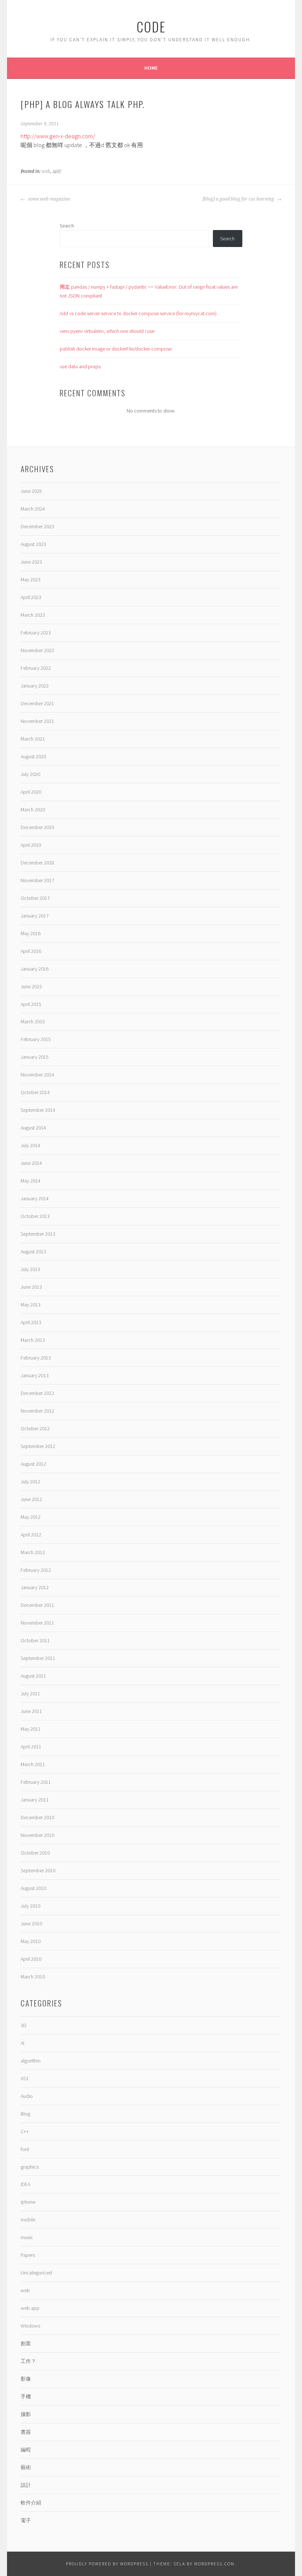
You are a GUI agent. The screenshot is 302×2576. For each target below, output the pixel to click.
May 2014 (31, 1181)
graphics (30, 2167)
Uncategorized (36, 2273)
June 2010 (31, 1924)
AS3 (24, 2078)
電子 (26, 2520)
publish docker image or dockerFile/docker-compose (116, 349)
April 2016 (31, 951)
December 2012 (37, 1393)
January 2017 (35, 916)
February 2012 (36, 1570)
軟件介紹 (31, 2503)
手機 (26, 2396)
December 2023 (37, 526)
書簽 (26, 2432)
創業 (26, 2343)
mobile (28, 2220)
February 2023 (36, 633)
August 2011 (33, 1676)
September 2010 (38, 1870)
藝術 (26, 2467)
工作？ (28, 2361)
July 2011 (30, 1693)
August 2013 (33, 1252)
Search (67, 226)
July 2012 (30, 1482)
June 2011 (31, 1711)
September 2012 (38, 1446)
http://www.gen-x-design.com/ (58, 136)
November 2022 (37, 650)
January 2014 (35, 1198)
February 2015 (36, 1039)
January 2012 (35, 1587)
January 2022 (35, 686)
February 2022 (36, 668)
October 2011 (35, 1640)
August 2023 (33, 544)
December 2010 (37, 1817)
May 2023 (31, 579)
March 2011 (33, 1764)
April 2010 (31, 1959)
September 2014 (38, 1110)
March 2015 (33, 1021)
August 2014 (33, 1128)
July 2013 (30, 1269)
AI (22, 2043)
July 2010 (30, 1906)
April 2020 (31, 792)
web (46, 171)
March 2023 (33, 615)
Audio (27, 2096)
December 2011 (37, 1605)
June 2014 (31, 1163)
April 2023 (31, 597)
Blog (25, 2114)
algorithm (31, 2061)
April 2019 (31, 845)
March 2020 (33, 810)
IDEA (25, 2184)
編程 (57, 171)
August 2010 (33, 1888)
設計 (26, 2485)
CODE (151, 26)
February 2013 (36, 1358)
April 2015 (31, 1004)
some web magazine (48, 199)
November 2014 (37, 1075)
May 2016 (31, 933)
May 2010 (31, 1941)
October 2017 (35, 898)
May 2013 (31, 1305)
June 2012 (31, 1499)
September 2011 (38, 1658)
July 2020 (30, 774)
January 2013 (35, 1375)
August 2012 (33, 1464)
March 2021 (33, 739)
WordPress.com (214, 2564)
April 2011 (31, 1747)
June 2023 (31, 562)
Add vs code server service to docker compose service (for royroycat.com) (138, 313)
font (25, 2149)
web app (30, 2308)
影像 (26, 2379)
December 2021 (37, 703)
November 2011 (37, 1623)
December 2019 (37, 827)
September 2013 (38, 1234)
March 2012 (33, 1552)
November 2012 (37, 1411)
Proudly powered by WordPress (107, 2564)
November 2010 (37, 1835)
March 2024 (33, 509)
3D (24, 2025)
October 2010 (35, 1853)
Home (151, 68)
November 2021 (37, 721)
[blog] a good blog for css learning (239, 199)
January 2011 (35, 1800)
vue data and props (80, 366)
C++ (25, 2131)
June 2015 (31, 986)
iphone (28, 2202)
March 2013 (33, 1340)
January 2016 (35, 969)
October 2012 (35, 1428)
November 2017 (37, 880)
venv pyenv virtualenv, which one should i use (107, 331)
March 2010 (33, 1977)
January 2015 (35, 1057)
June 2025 (31, 491)
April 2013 (31, 1322)
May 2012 (31, 1517)
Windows (30, 2326)
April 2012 (31, 1535)
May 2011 (31, 1729)
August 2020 (33, 756)
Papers (28, 2255)
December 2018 (37, 863)
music (27, 2237)
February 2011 (36, 1782)
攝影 (26, 2414)
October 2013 (35, 1216)
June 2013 (31, 1287)
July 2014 (30, 1145)
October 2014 (35, 1092)
